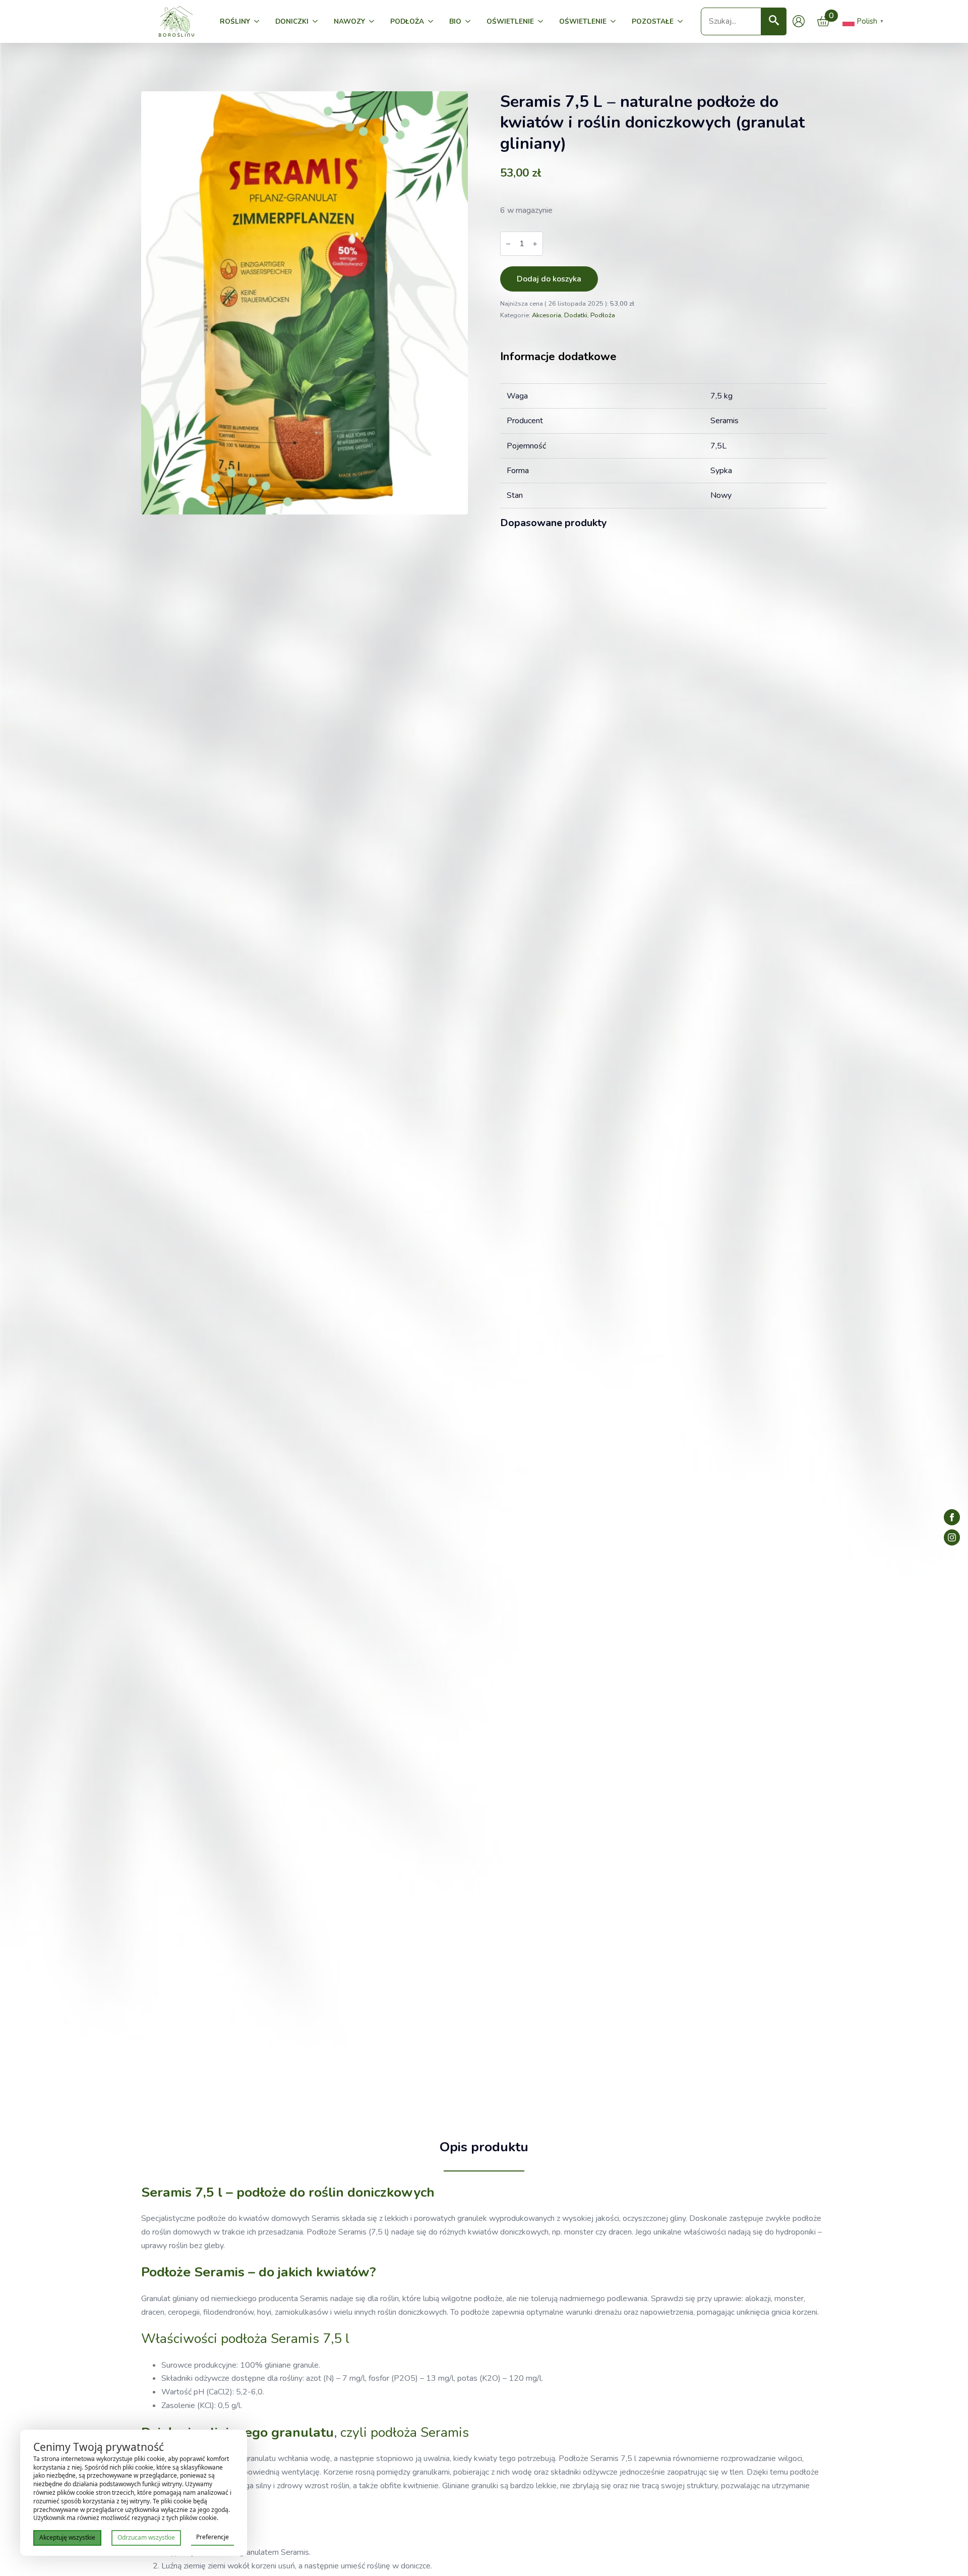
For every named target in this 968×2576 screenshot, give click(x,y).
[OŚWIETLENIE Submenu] (542, 22)
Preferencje (213, 2537)
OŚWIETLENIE (510, 21)
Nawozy (349, 21)
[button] (774, 21)
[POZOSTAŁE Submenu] (682, 22)
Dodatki (576, 315)
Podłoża (407, 21)
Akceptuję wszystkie (67, 2537)
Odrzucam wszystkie (146, 2537)
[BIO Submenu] (470, 22)
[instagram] (952, 1537)
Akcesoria (547, 315)
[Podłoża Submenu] (433, 22)
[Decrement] (508, 244)
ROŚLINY (235, 21)
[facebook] (952, 1517)
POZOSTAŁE (653, 21)
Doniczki (292, 21)
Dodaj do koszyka (549, 279)
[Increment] (535, 244)
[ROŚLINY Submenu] (259, 22)
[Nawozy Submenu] (374, 22)
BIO (455, 21)
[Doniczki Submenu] (317, 22)
